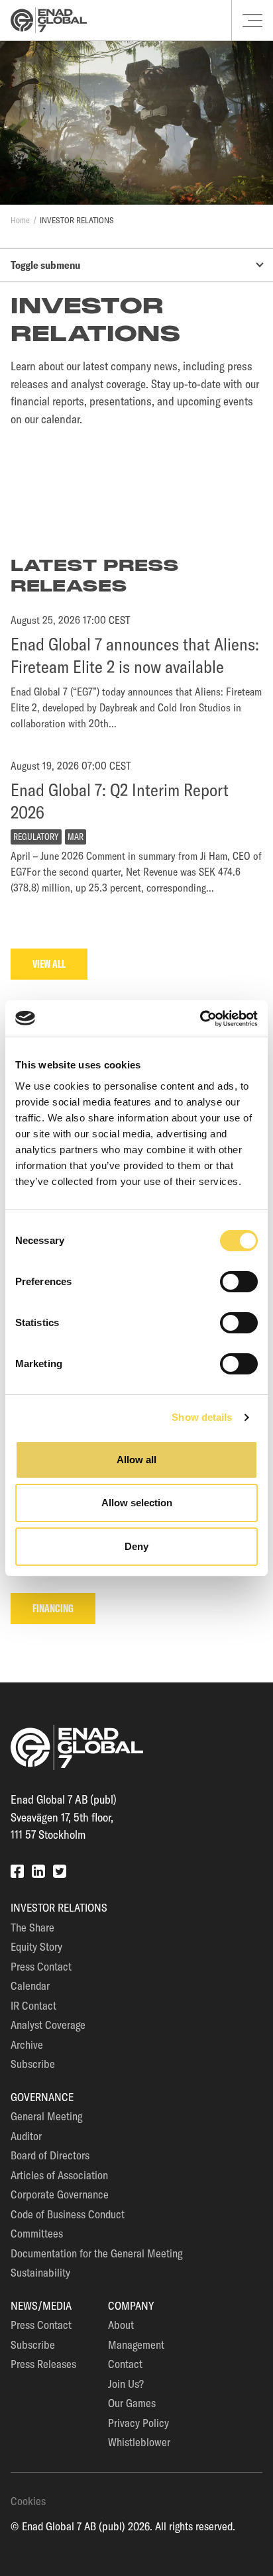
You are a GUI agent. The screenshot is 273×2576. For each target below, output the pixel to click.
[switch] (239, 1282)
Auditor (26, 2136)
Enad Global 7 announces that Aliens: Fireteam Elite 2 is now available (135, 655)
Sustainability (40, 2272)
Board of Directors (50, 2155)
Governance (42, 2097)
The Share (32, 1927)
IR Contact (33, 2005)
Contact (125, 2364)
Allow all (136, 1460)
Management (136, 2344)
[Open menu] (252, 21)
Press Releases (43, 2364)
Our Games (132, 2403)
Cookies (28, 2501)
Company (131, 2305)
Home (20, 220)
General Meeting (46, 2116)
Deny (136, 1546)
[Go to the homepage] (49, 20)
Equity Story (36, 1946)
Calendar (30, 1985)
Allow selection (137, 1503)
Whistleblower (139, 2442)
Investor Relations (77, 220)
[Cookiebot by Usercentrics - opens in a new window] (200, 1019)
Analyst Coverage (48, 2025)
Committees (37, 2233)
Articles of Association (59, 2175)
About (121, 2325)
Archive (27, 2044)
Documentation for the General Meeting (96, 2253)
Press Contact (41, 1966)
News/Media (41, 2305)
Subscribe (33, 2064)
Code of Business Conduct (68, 2214)
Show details (202, 1417)
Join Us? (126, 2384)
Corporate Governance (60, 2194)
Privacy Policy (138, 2423)
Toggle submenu (45, 265)
